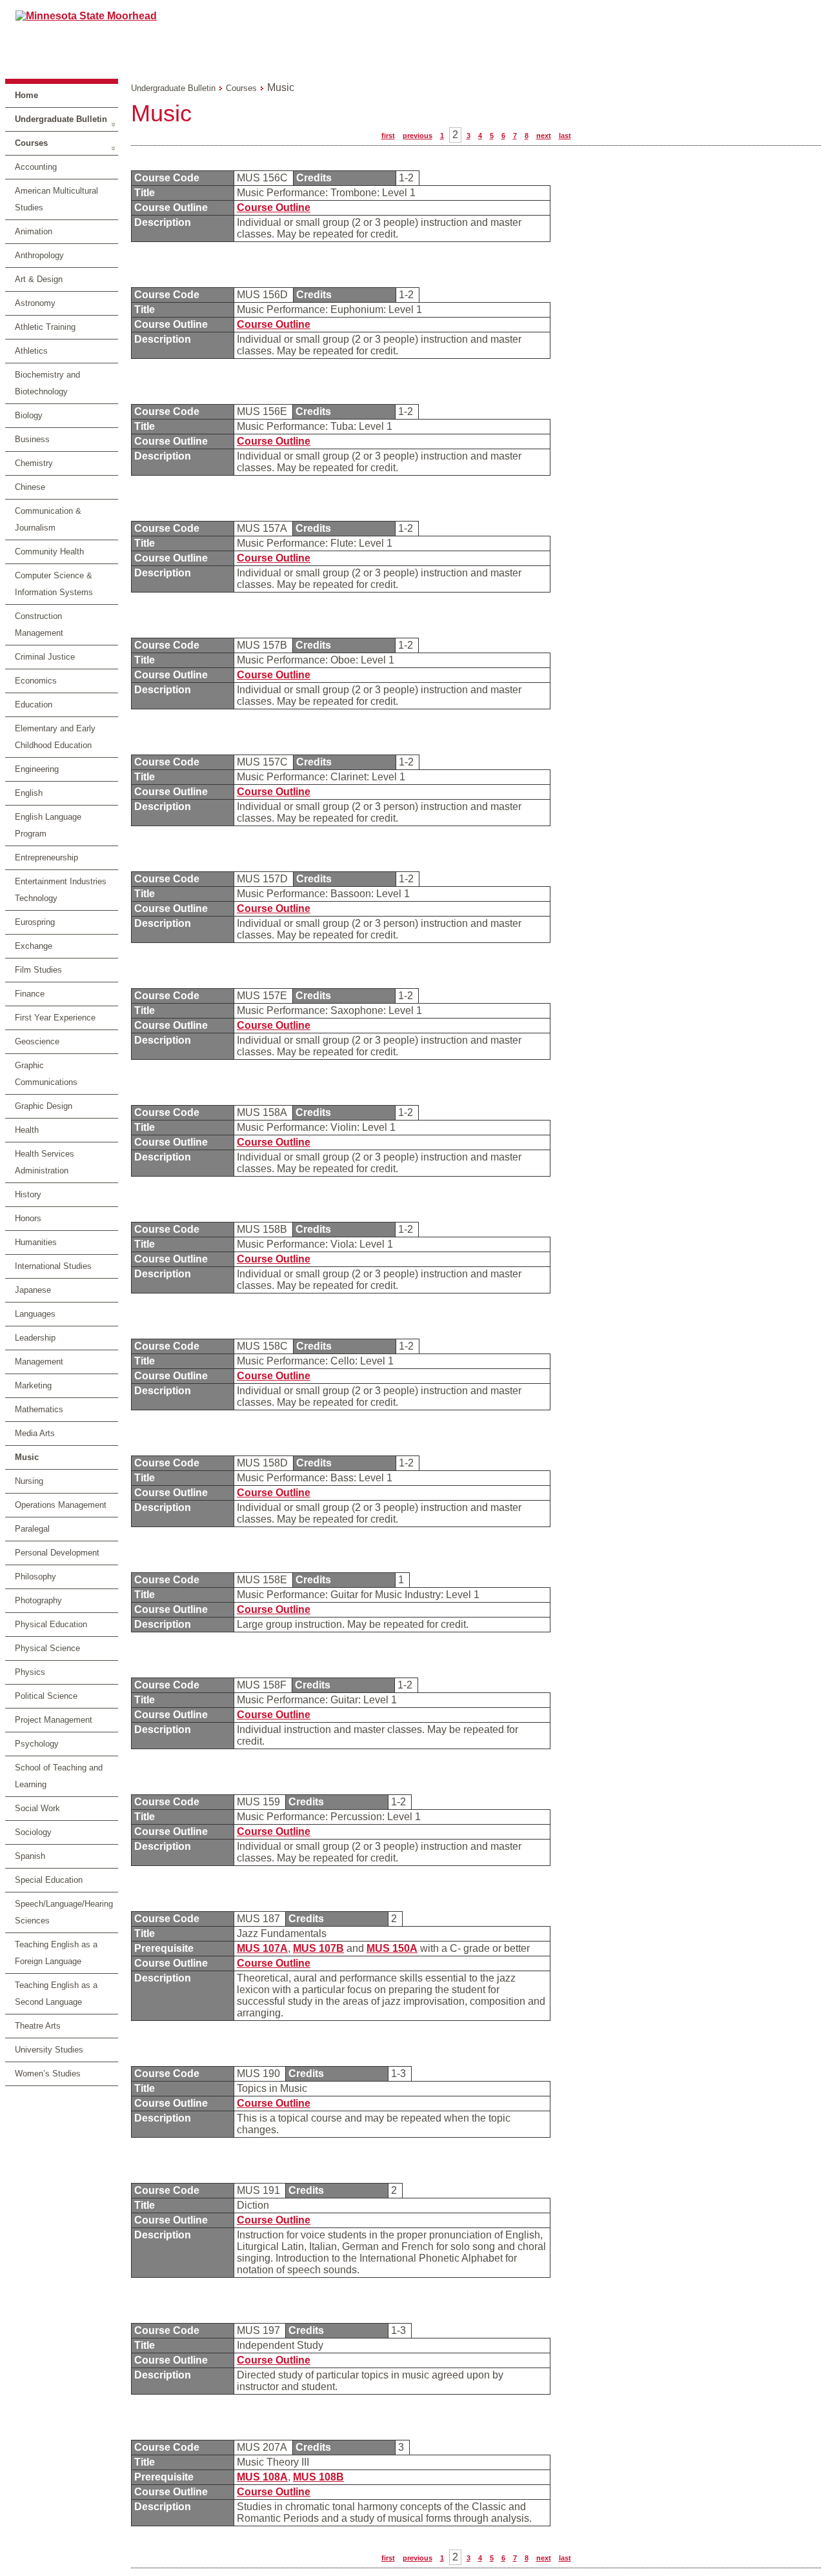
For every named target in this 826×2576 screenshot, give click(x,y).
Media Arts (35, 1433)
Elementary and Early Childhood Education (55, 737)
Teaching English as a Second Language (56, 1993)
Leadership (35, 1338)
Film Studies (38, 970)
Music (27, 1457)
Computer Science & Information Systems (54, 584)
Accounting (36, 167)
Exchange (34, 946)
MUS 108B (318, 2477)
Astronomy (35, 303)
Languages (35, 1314)
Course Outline (274, 208)
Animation (34, 231)
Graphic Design (44, 1106)
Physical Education (51, 1624)
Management (39, 1362)
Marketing (33, 1385)
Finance (30, 994)
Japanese (33, 1290)
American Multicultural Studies (56, 199)
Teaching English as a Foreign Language (56, 1953)
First (388, 136)
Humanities (36, 1242)
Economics (36, 681)
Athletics (31, 351)
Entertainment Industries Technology (61, 890)
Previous (418, 136)
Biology (29, 415)
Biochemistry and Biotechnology (47, 383)
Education (34, 705)
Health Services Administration (45, 1162)
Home (26, 95)
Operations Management (61, 1505)
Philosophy (35, 1577)
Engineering (37, 769)
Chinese (30, 487)
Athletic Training (45, 327)
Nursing (29, 1481)
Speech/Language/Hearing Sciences (64, 1912)
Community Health (49, 552)
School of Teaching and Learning (59, 1776)
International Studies (53, 1266)
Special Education (49, 1880)
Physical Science (47, 1648)
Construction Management (39, 624)
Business (32, 439)
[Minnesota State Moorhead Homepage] (413, 38)
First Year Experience (55, 1018)
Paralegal (32, 1529)
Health (27, 1130)
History (28, 1194)
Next (544, 136)
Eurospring (35, 922)
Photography (38, 1600)
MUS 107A (262, 1948)
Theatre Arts (38, 2026)
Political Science (46, 1696)
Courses (31, 143)
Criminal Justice (45, 657)
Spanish (30, 1856)
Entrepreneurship (46, 857)
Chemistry (34, 463)
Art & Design (39, 279)
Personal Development (57, 1553)
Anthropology (39, 255)
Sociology (33, 1832)
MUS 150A (392, 1948)
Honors (28, 1218)
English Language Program (48, 825)
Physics (30, 1672)
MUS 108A (262, 2477)
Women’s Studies (48, 2074)
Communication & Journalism (48, 519)
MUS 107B (318, 1948)
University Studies (49, 2050)
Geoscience (37, 1041)
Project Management (54, 1720)
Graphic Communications (46, 1074)
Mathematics (39, 1409)
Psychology (37, 1744)
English (29, 793)
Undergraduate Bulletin (61, 119)
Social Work (37, 1808)
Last (565, 136)
